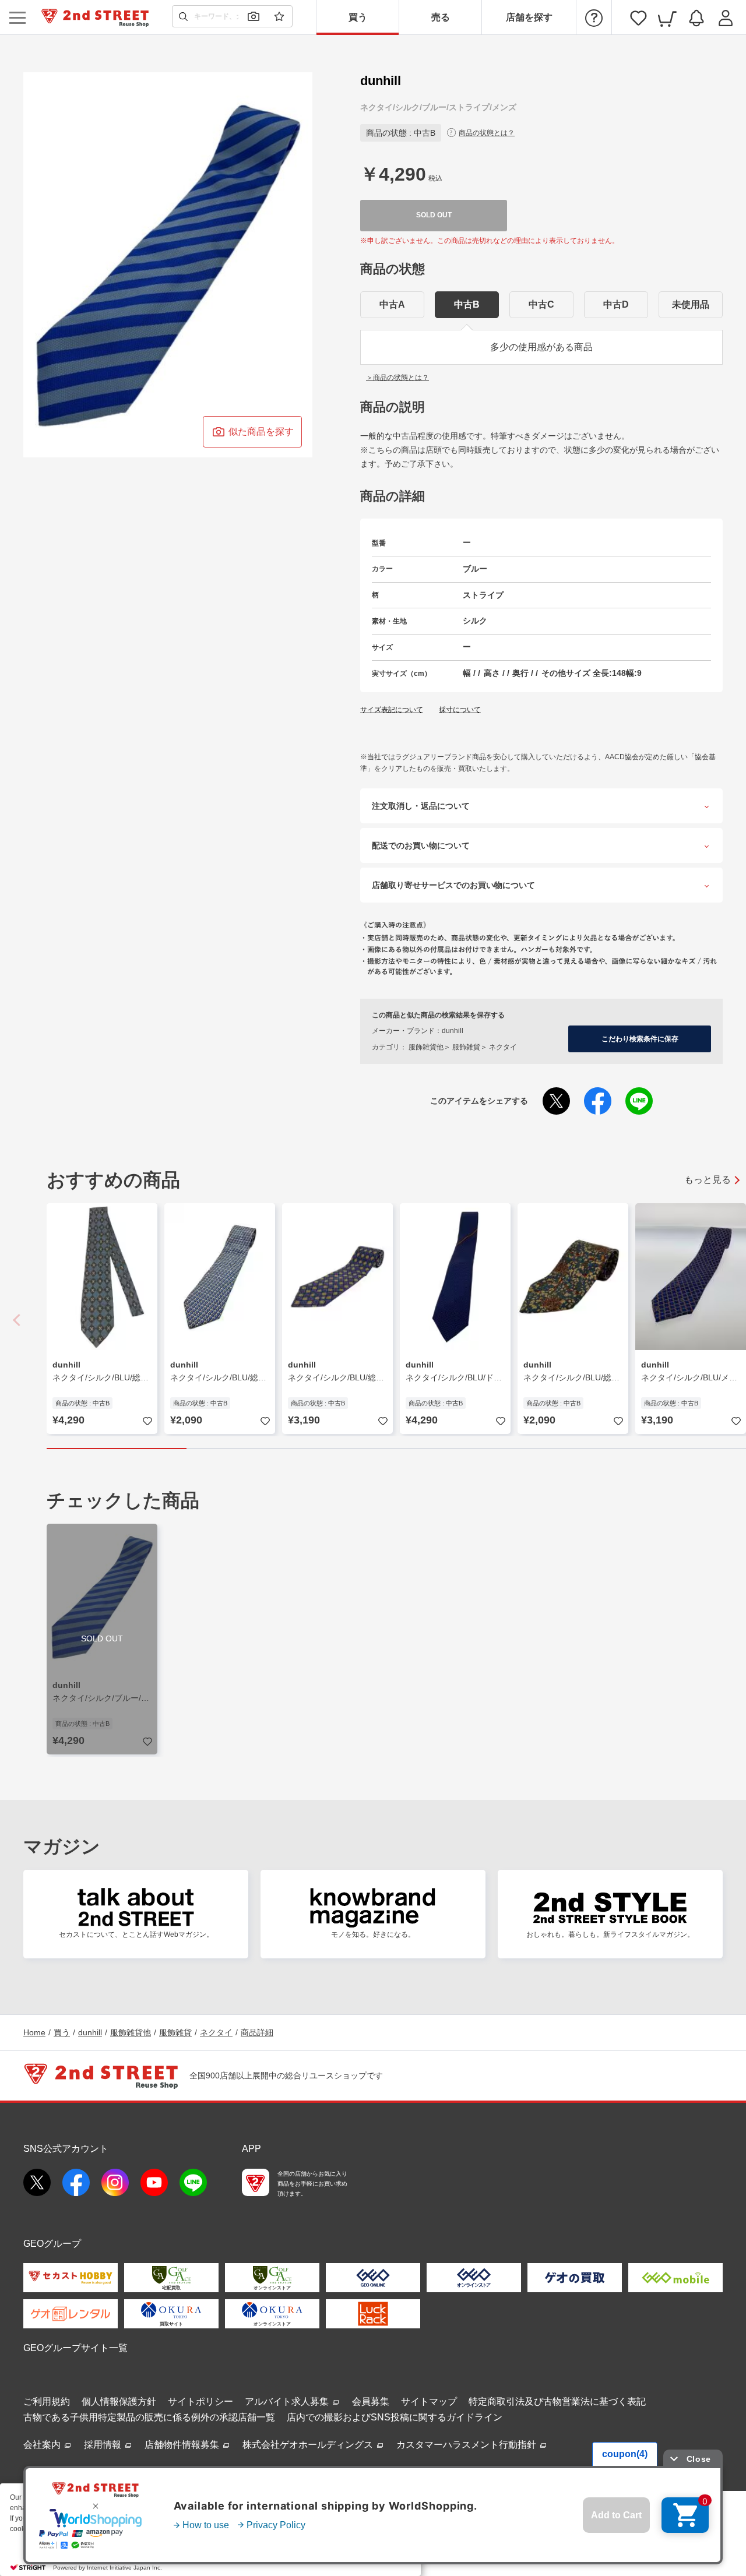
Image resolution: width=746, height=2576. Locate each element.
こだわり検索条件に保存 (640, 1039)
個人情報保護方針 (119, 2401)
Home (34, 2032)
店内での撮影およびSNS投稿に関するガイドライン (395, 2417)
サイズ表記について (392, 710)
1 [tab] (117, 1449)
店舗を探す (529, 17)
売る (441, 17)
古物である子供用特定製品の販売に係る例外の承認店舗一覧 (149, 2417)
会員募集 (371, 2401)
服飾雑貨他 (131, 2032)
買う (358, 17)
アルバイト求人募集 (288, 2401)
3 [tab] (396, 1449)
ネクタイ (216, 2032)
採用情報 (104, 2445)
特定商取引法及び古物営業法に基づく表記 (557, 2401)
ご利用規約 (47, 2401)
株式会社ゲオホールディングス (309, 2445)
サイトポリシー (200, 2401)
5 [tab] (676, 1449)
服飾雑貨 (175, 2032)
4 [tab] (536, 1449)
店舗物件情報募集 (183, 2445)
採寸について (460, 710)
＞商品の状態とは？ (397, 378)
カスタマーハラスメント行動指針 (467, 2445)
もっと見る (708, 1180)
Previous (17, 1320)
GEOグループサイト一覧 (75, 2348)
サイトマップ (429, 2401)
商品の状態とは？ (487, 133)
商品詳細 (257, 2032)
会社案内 (43, 2445)
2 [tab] (256, 1449)
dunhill (90, 2032)
